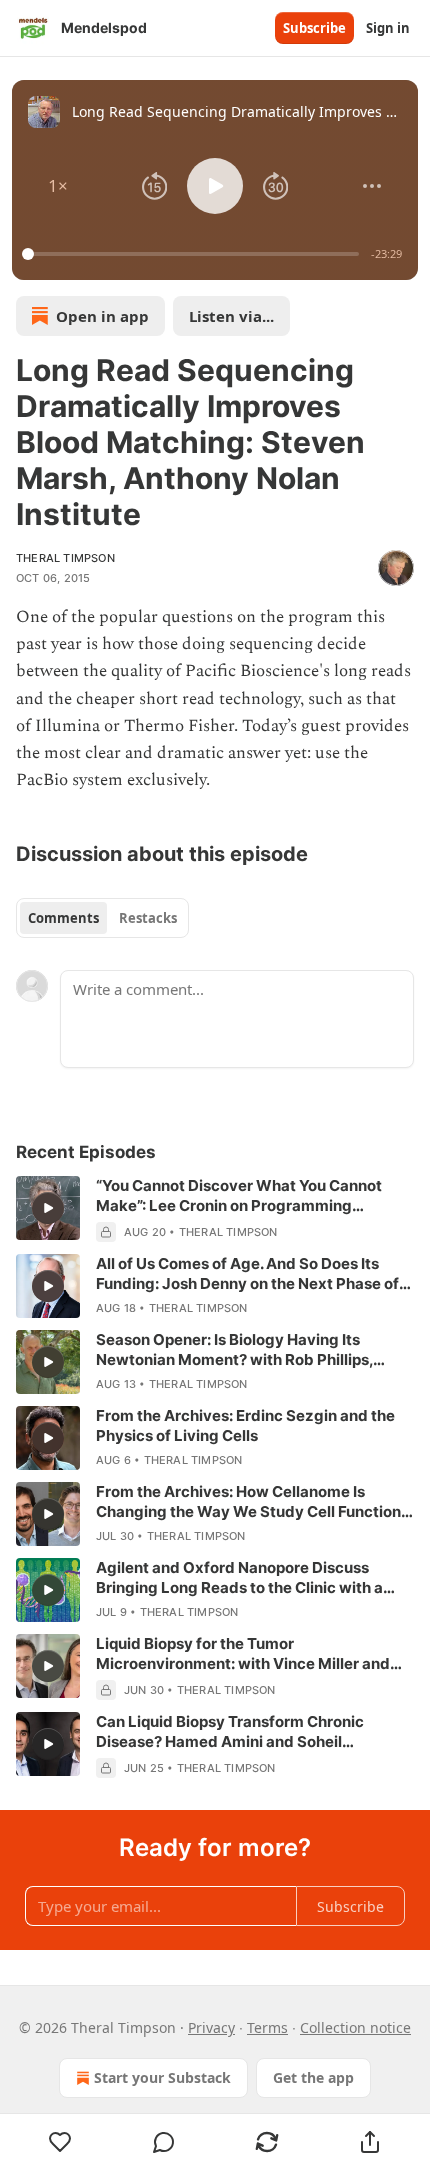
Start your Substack (162, 2077)
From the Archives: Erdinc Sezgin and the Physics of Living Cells (245, 1425)
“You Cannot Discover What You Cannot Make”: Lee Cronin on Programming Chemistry (239, 1196)
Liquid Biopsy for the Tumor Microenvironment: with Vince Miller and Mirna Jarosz (243, 1654)
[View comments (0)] (163, 2142)
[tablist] (102, 918)
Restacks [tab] (148, 918)
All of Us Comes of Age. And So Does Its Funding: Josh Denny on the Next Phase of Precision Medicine (247, 1274)
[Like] (60, 2142)
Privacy (211, 2027)
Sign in (388, 28)
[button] (58, 186)
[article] (215, 1209)
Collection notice (355, 2027)
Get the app (313, 2077)
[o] (48, 1208)
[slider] (193, 254)
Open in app (102, 316)
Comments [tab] (63, 918)
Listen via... (231, 316)
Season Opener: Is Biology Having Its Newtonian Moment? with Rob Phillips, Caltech (234, 1350)
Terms (267, 2027)
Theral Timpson (65, 558)
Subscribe (314, 28)
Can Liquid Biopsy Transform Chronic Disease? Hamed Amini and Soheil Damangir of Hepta (230, 1732)
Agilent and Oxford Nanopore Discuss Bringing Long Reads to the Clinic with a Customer (239, 1578)
